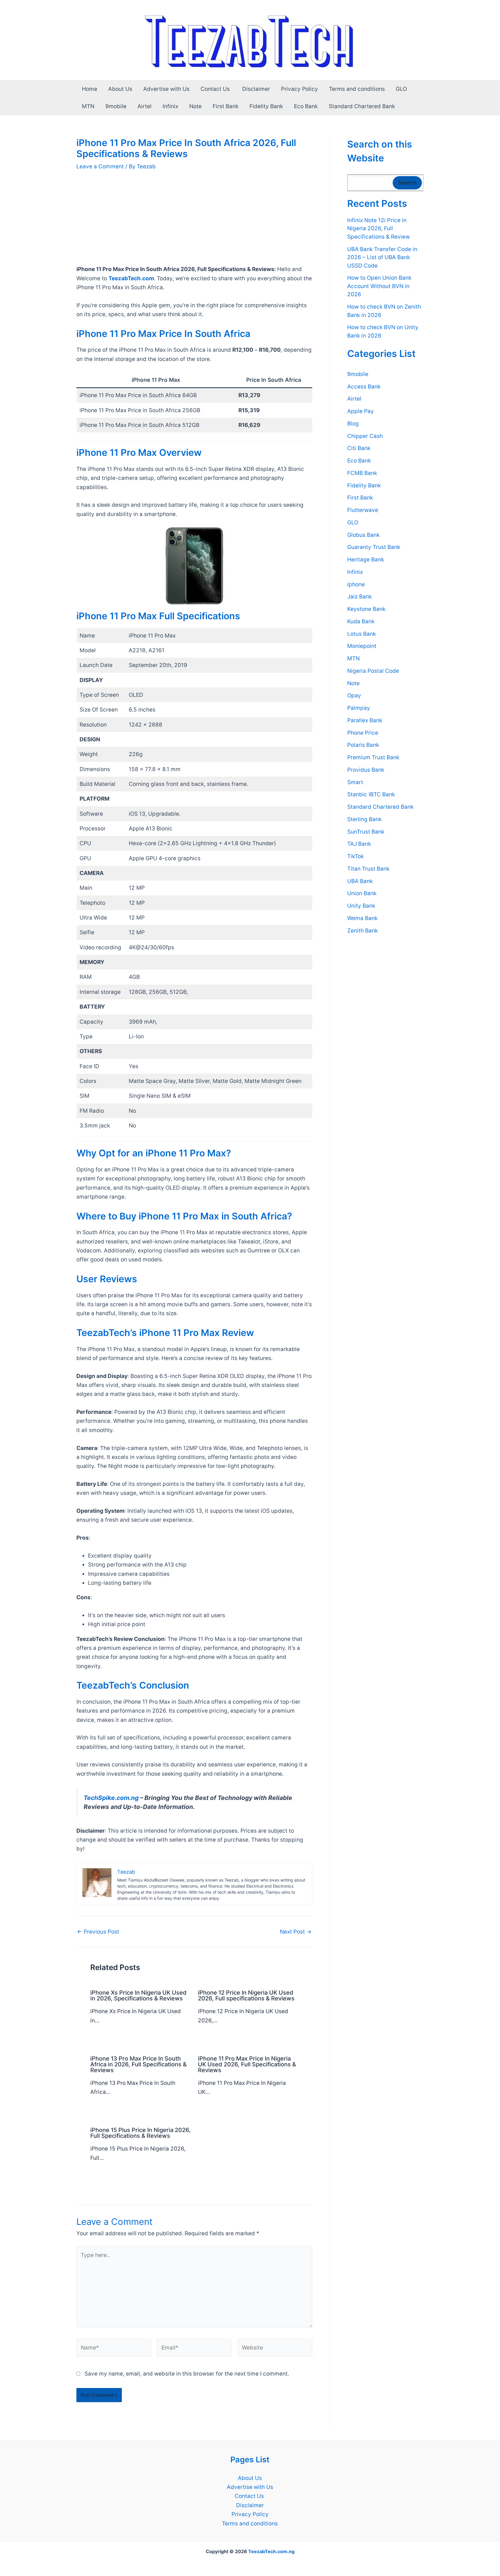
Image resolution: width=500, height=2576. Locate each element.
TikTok (355, 856)
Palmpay (359, 708)
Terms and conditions (357, 89)
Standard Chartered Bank (362, 106)
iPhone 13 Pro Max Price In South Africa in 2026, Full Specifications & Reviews (138, 2064)
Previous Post (98, 1932)
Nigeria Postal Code (373, 671)
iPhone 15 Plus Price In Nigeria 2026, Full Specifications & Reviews (140, 2133)
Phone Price (363, 733)
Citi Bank (359, 448)
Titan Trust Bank (368, 869)
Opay (354, 696)
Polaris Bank (363, 745)
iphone (356, 584)
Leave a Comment (100, 166)
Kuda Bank (361, 621)
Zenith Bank (363, 931)
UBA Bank (360, 881)
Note (195, 106)
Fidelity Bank (266, 106)
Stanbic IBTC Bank (371, 795)
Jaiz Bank (360, 597)
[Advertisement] (194, 222)
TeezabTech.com (131, 278)
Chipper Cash (365, 436)
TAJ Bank (359, 844)
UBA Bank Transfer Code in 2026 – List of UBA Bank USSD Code (382, 257)
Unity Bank (361, 906)
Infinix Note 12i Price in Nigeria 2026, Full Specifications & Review (378, 229)
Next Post (296, 1932)
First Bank (226, 106)
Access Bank (364, 387)
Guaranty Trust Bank (374, 547)
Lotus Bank (362, 634)
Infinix (170, 106)
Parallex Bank (365, 720)
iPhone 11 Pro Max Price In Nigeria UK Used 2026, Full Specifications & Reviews (247, 2064)
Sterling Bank (364, 819)
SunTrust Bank (366, 832)
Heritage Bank (366, 560)
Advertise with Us (166, 89)
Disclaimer (256, 89)
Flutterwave (363, 510)
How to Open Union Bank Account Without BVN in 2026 (379, 286)
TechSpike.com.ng (111, 1798)
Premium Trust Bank (373, 757)
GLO (401, 89)
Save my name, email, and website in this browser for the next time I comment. (187, 2374)
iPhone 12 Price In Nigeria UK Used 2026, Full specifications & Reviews (246, 1995)
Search (407, 183)
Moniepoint (362, 646)
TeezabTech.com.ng (271, 2551)
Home (90, 89)
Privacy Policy (299, 89)
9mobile (116, 106)
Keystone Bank (366, 609)
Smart (355, 782)
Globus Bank (363, 535)
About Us (120, 89)
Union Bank (362, 894)
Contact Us (216, 89)
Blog (353, 424)
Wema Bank (362, 918)
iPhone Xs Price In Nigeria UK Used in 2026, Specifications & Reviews (138, 1995)
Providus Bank (366, 770)
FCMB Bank (362, 473)
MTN (88, 106)
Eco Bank (306, 106)
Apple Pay (361, 411)
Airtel (145, 106)
